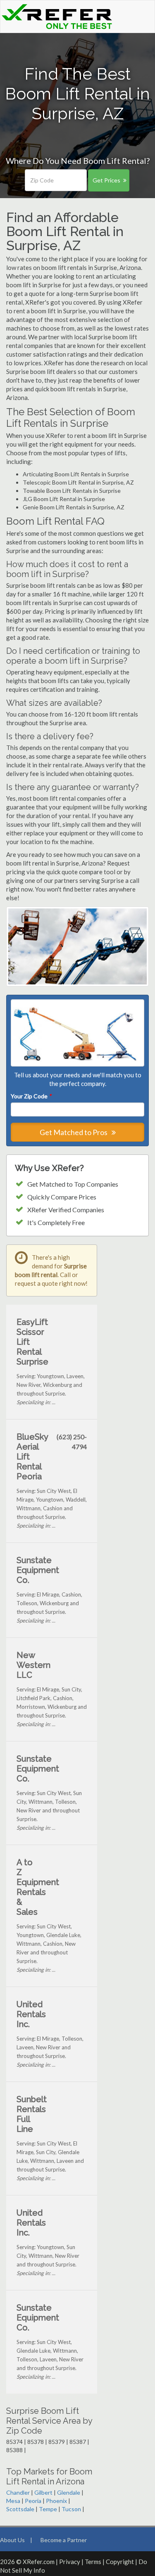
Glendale (69, 2492)
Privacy (70, 2562)
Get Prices (106, 180)
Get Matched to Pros (74, 1132)
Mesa (13, 2501)
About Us (12, 2540)
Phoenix (56, 2501)
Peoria (33, 2501)
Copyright (120, 2562)
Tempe (48, 2509)
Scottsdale (20, 2509)
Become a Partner (64, 2540)
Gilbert (43, 2492)
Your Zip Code (31, 1096)
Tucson (71, 2509)
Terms (93, 2562)
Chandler (18, 2492)
